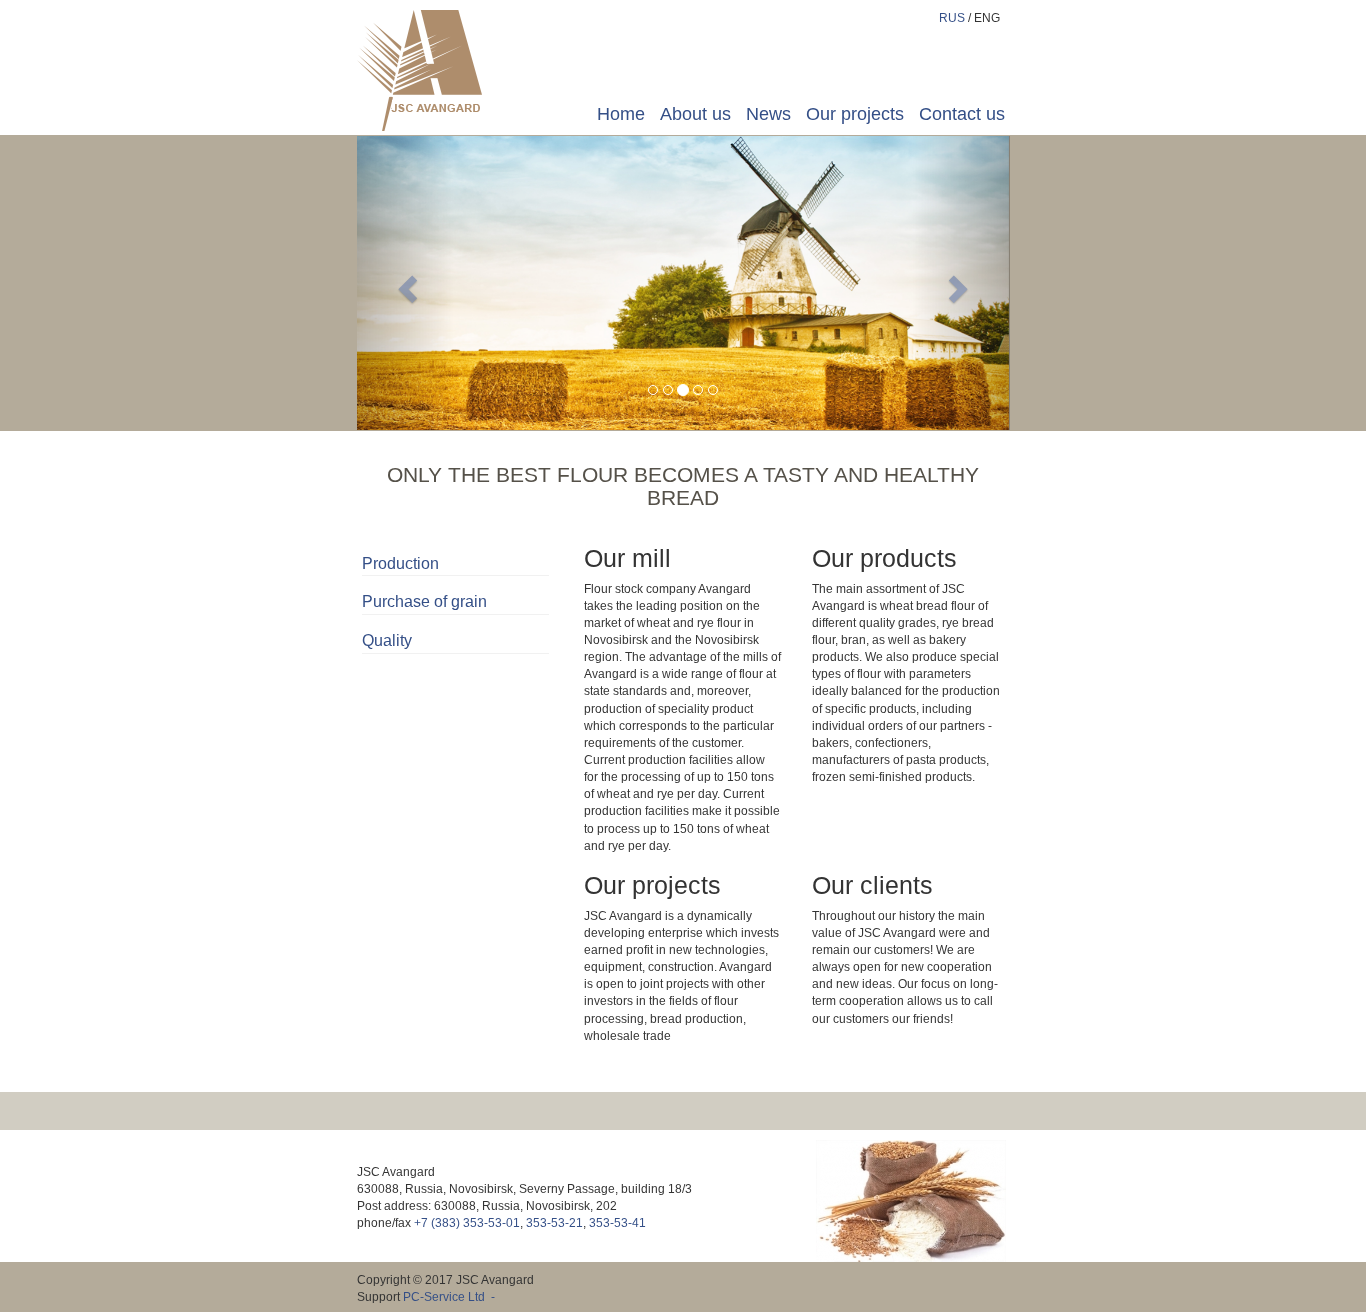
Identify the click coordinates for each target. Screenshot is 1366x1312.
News (768, 114)
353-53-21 (554, 1223)
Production (400, 563)
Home (621, 114)
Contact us (962, 114)
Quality (387, 640)
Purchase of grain (424, 601)
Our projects (855, 114)
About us (695, 114)
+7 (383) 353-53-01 (467, 1223)
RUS (952, 18)
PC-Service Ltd (444, 1297)
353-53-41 (617, 1223)
